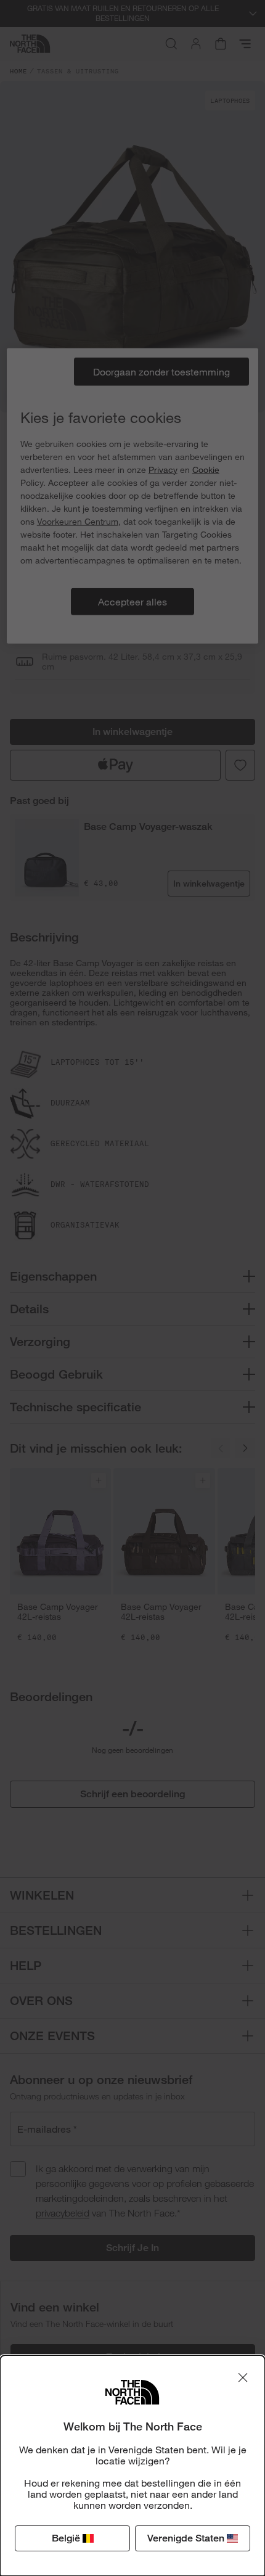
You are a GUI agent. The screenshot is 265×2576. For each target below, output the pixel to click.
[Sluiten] (243, 2377)
